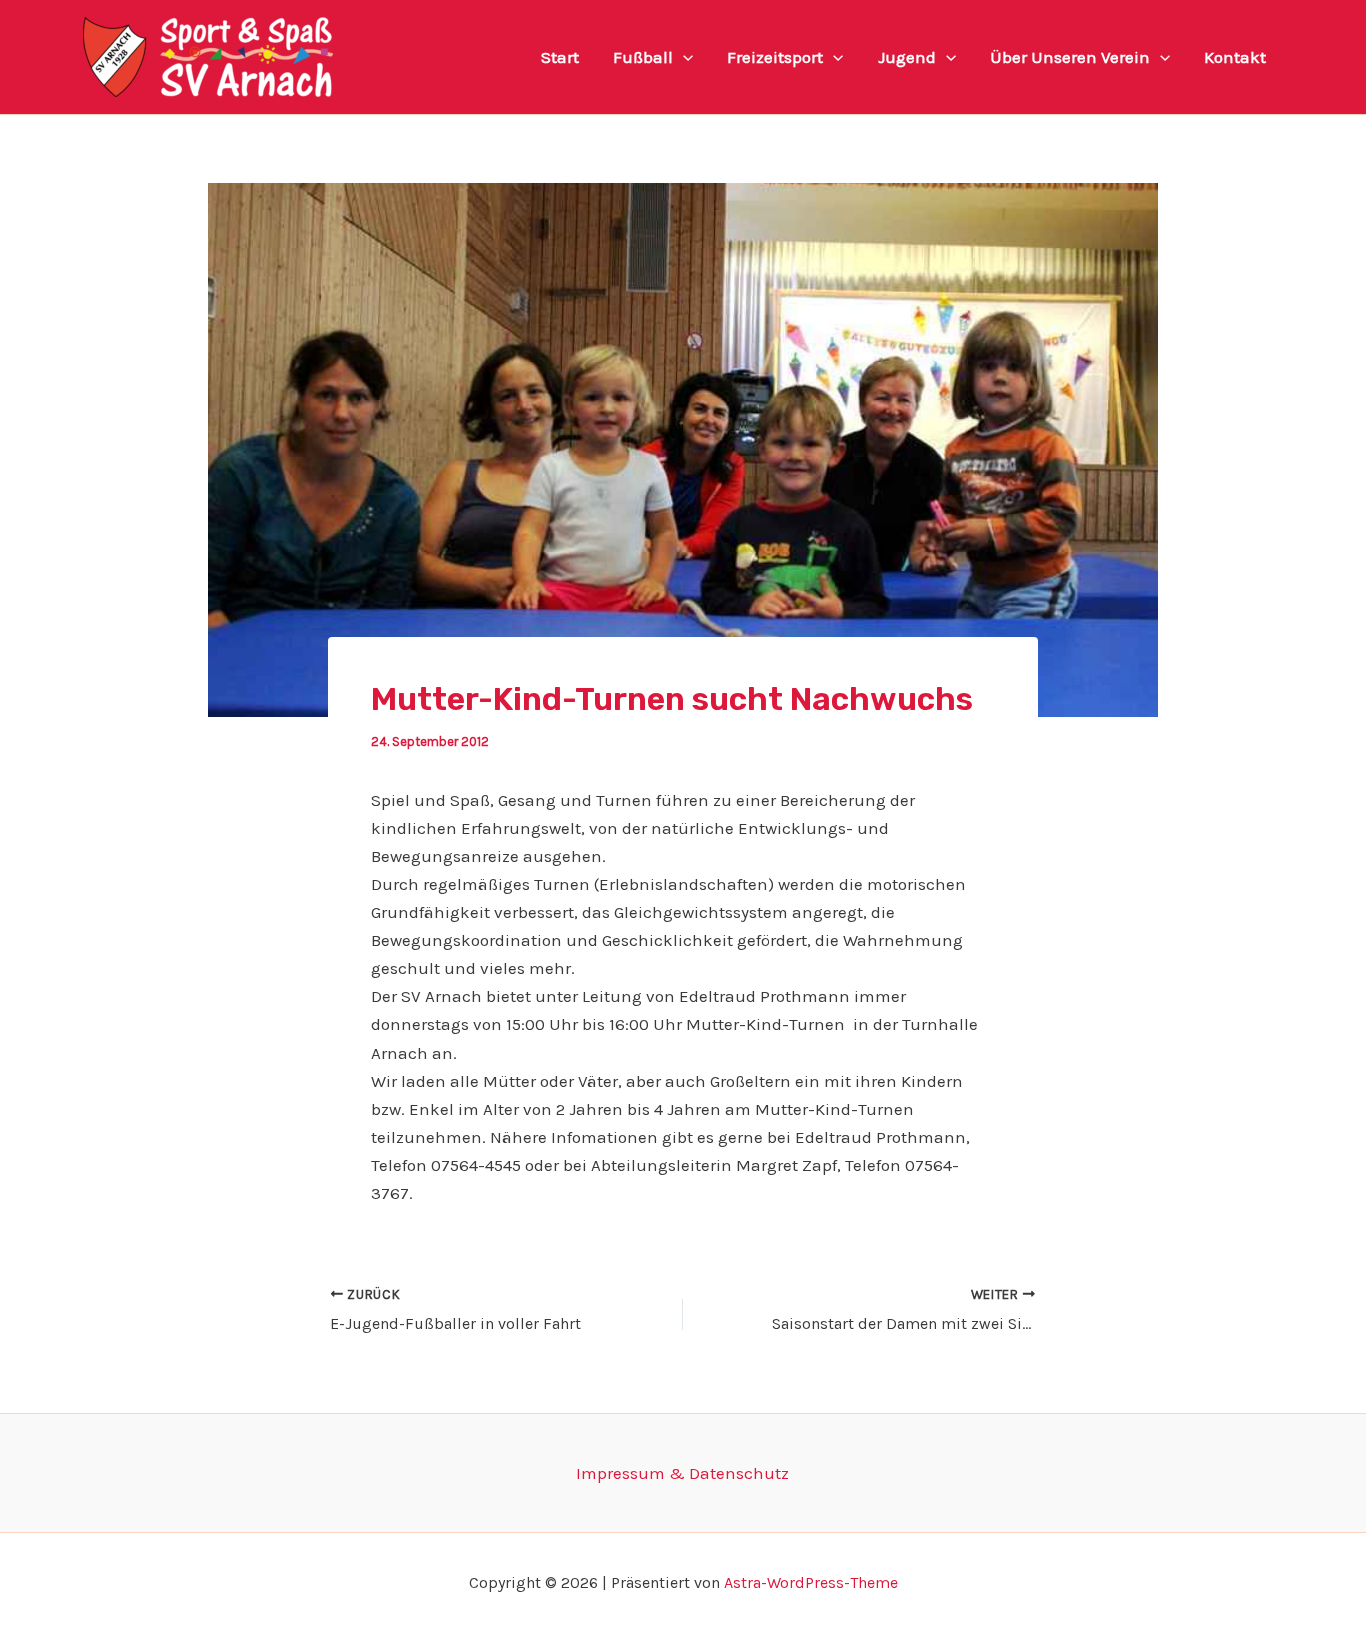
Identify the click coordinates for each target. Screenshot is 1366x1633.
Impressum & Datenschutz (682, 1473)
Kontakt (1235, 57)
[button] (683, 57)
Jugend (907, 57)
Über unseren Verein (1070, 57)
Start (560, 57)
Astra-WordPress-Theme (811, 1582)
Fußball (643, 57)
